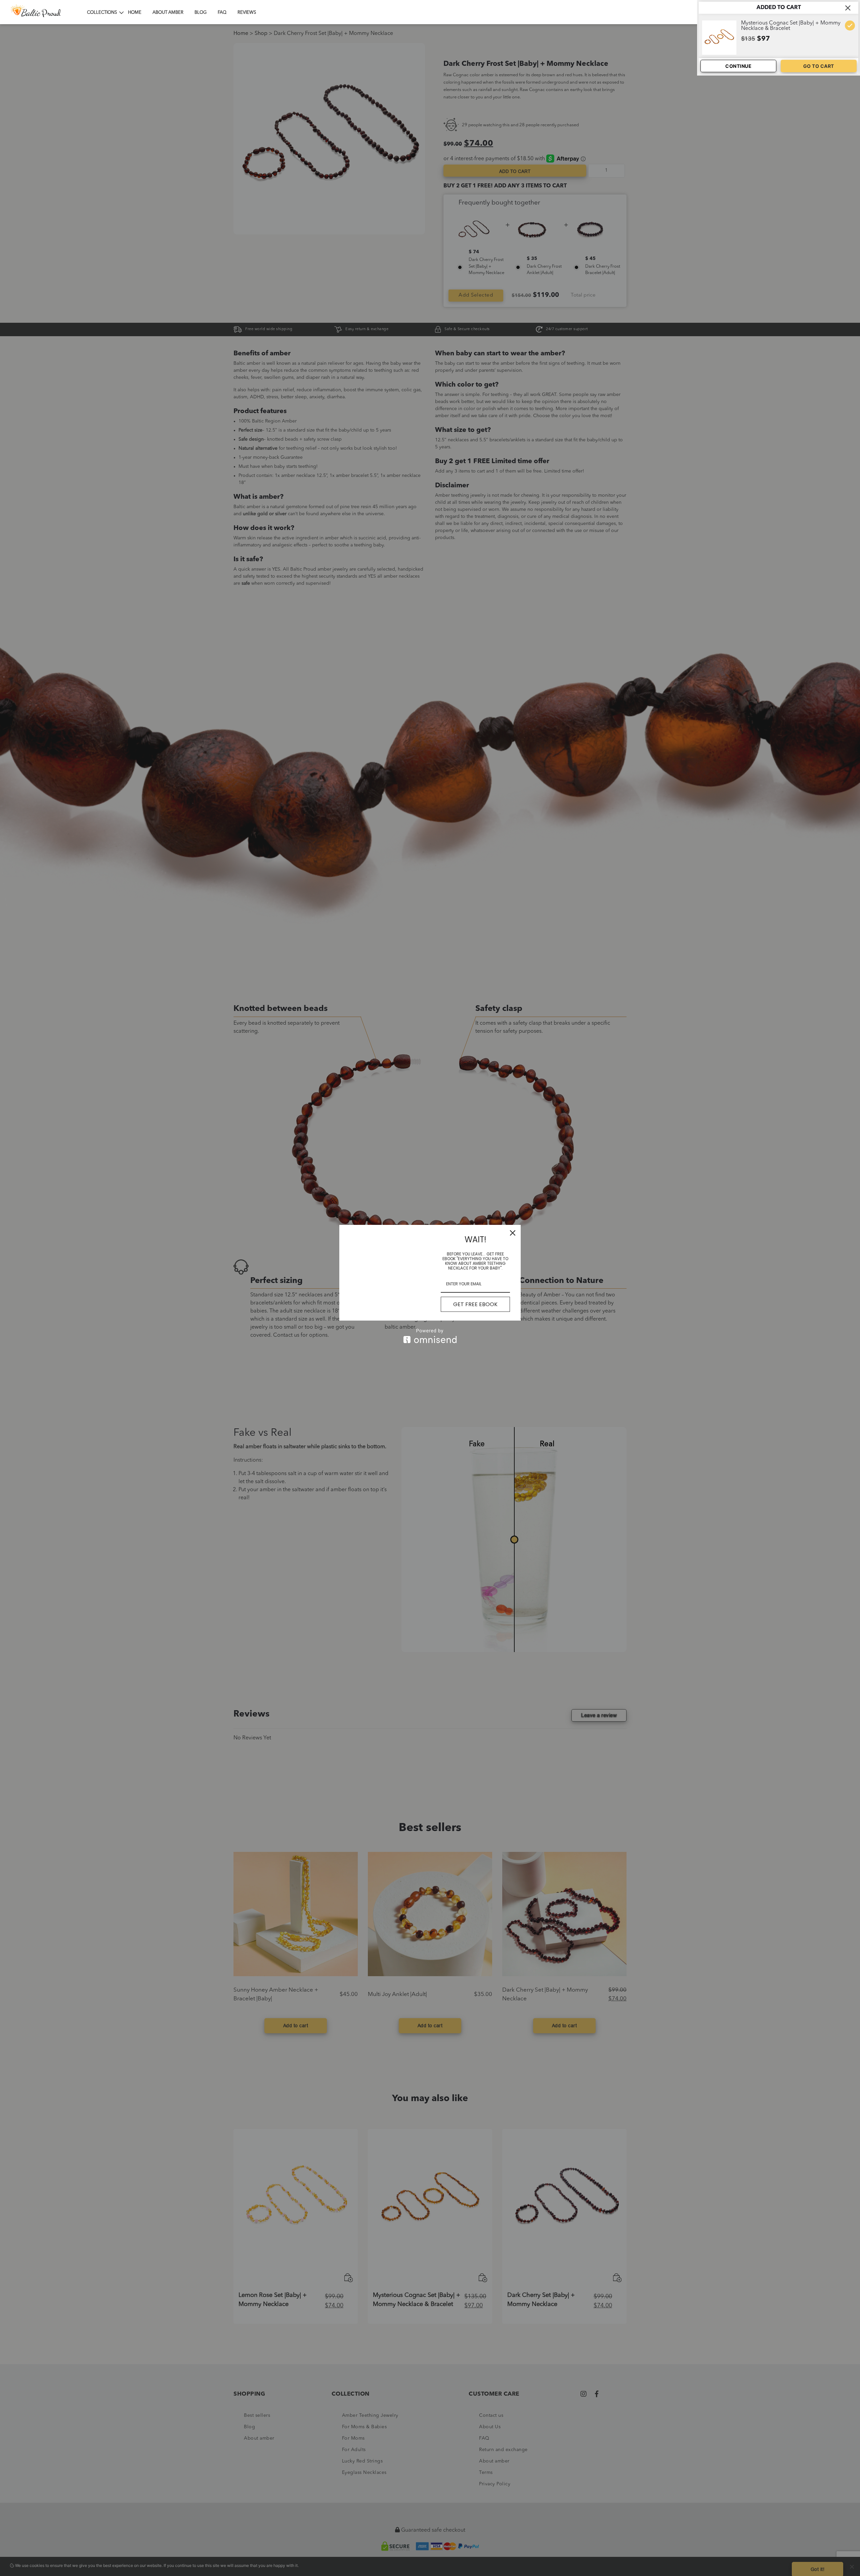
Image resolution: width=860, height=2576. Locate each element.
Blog (201, 13)
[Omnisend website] (430, 1336)
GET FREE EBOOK (475, 1304)
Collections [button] (102, 13)
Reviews (247, 13)
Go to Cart (819, 66)
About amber (168, 13)
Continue (738, 66)
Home (135, 13)
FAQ (222, 13)
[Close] (513, 1233)
